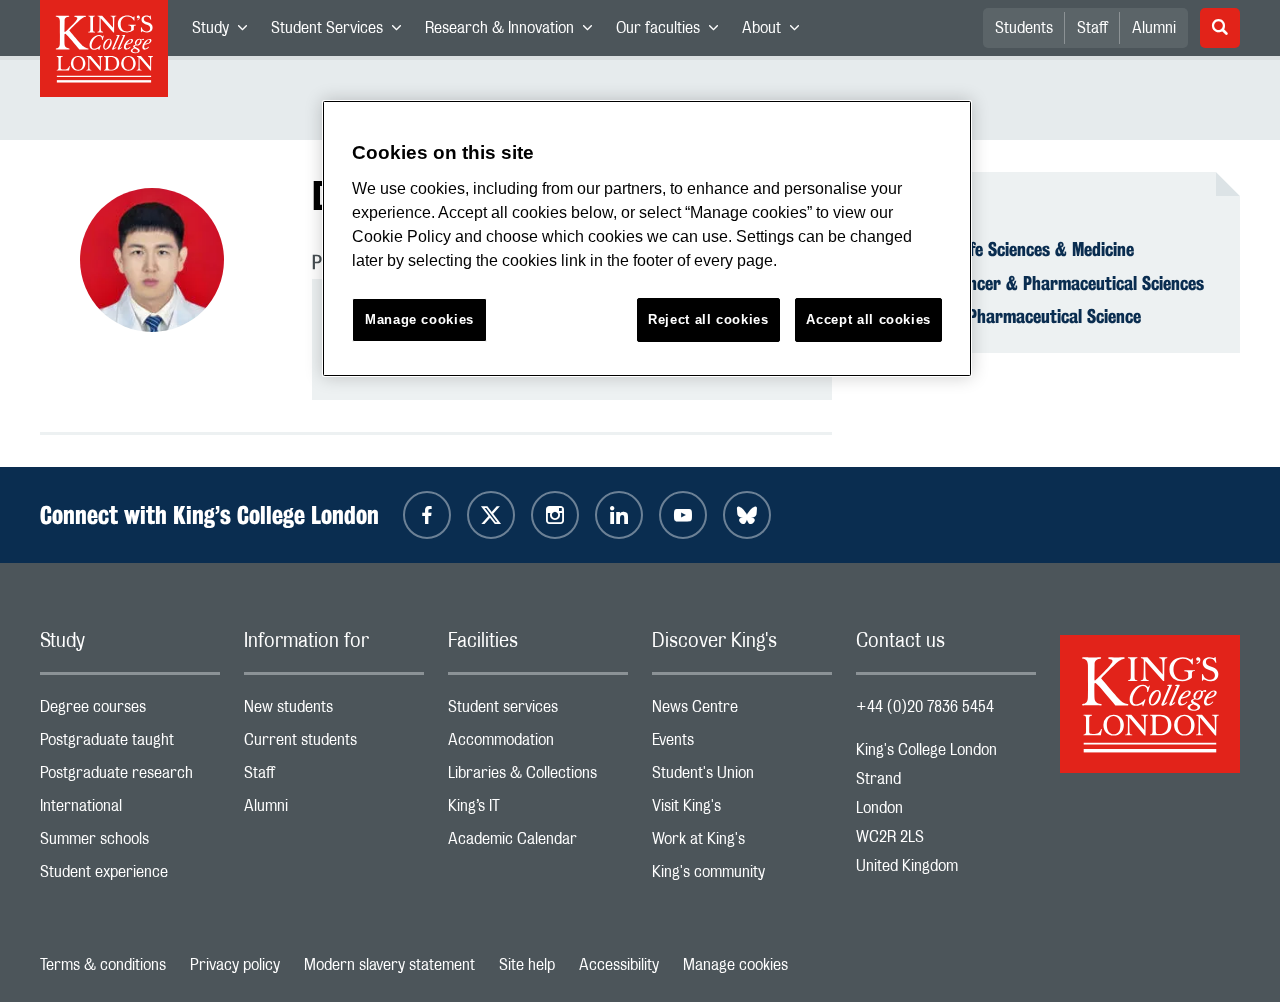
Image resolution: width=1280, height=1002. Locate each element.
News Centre (742, 711)
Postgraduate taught (130, 744)
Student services (538, 711)
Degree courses (130, 711)
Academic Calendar (538, 843)
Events (742, 744)
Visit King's (742, 810)
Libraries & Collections (538, 777)
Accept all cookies (868, 319)
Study (225, 32)
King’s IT (538, 810)
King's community (742, 876)
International (130, 810)
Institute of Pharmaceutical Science (1010, 316)
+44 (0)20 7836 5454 (925, 707)
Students (1024, 28)
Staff (1092, 28)
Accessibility (619, 965)
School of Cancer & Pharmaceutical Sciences (1042, 283)
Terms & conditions (103, 965)
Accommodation (538, 744)
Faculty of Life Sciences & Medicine (1007, 249)
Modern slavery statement (389, 965)
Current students (334, 744)
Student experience (130, 876)
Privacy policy (235, 965)
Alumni (1154, 28)
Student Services (342, 32)
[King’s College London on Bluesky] (747, 515)
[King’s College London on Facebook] (427, 515)
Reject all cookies (708, 319)
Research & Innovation (514, 32)
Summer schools (130, 843)
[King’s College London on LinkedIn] (619, 515)
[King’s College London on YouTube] (683, 515)
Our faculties (673, 32)
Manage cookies (735, 965)
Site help (527, 965)
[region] (647, 238)
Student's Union (742, 777)
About (776, 32)
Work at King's (742, 843)
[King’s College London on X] (491, 515)
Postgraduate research (130, 777)
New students (334, 711)
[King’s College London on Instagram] (555, 515)
